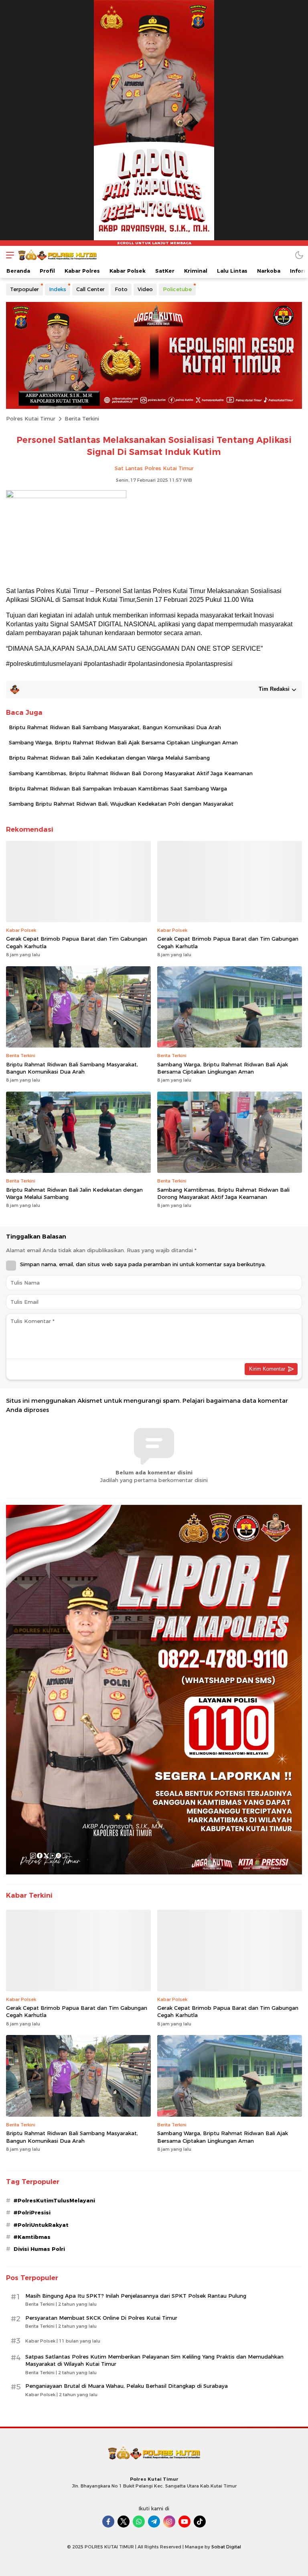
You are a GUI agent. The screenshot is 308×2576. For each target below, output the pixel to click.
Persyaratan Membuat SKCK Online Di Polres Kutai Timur (101, 2318)
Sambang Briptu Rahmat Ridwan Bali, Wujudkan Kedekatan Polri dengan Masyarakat (121, 804)
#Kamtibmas (32, 2237)
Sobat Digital (226, 2547)
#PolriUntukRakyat (41, 2225)
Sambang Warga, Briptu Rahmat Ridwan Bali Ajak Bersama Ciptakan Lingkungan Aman (123, 742)
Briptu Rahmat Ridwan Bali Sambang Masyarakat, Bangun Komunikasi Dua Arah (115, 727)
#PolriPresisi (32, 2212)
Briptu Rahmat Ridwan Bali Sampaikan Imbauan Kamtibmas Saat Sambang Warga (118, 788)
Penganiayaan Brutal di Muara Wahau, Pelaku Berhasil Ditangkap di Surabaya (127, 2386)
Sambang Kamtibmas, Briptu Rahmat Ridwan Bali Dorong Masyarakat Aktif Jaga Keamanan (131, 773)
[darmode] (299, 255)
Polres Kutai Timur (31, 418)
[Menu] (8, 255)
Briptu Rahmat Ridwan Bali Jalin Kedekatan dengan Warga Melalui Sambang (109, 758)
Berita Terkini (82, 418)
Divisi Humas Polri (39, 2249)
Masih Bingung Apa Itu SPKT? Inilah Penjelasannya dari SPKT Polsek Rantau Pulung (136, 2296)
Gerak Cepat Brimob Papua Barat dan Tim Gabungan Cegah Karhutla (77, 942)
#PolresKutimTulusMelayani (54, 2200)
